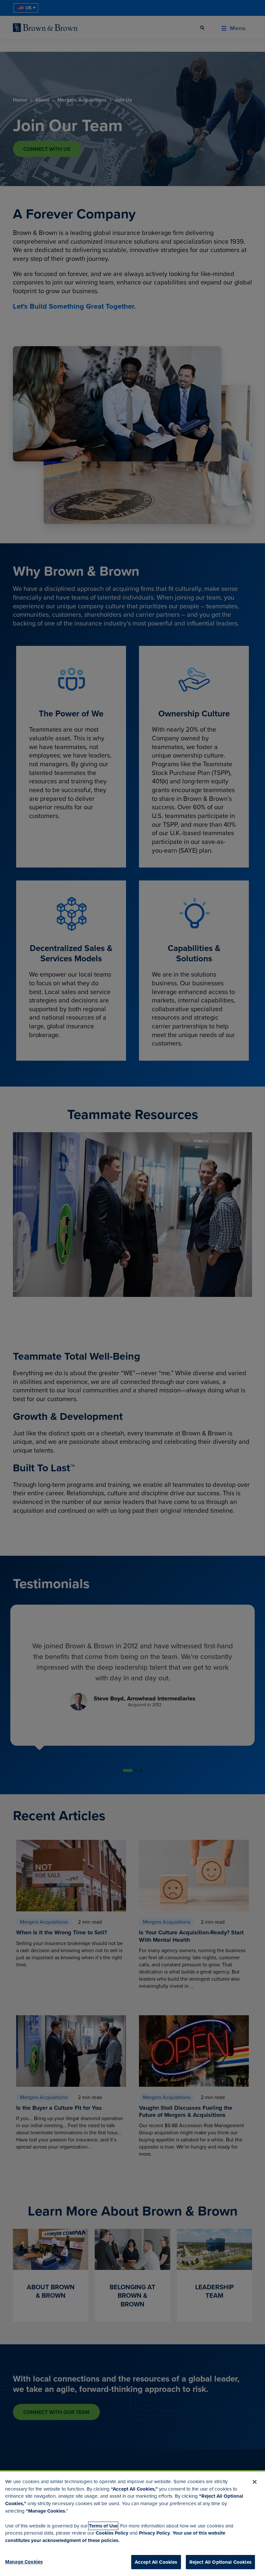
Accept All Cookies (156, 2562)
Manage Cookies (24, 2562)
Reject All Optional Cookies (220, 2562)
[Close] (255, 2482)
